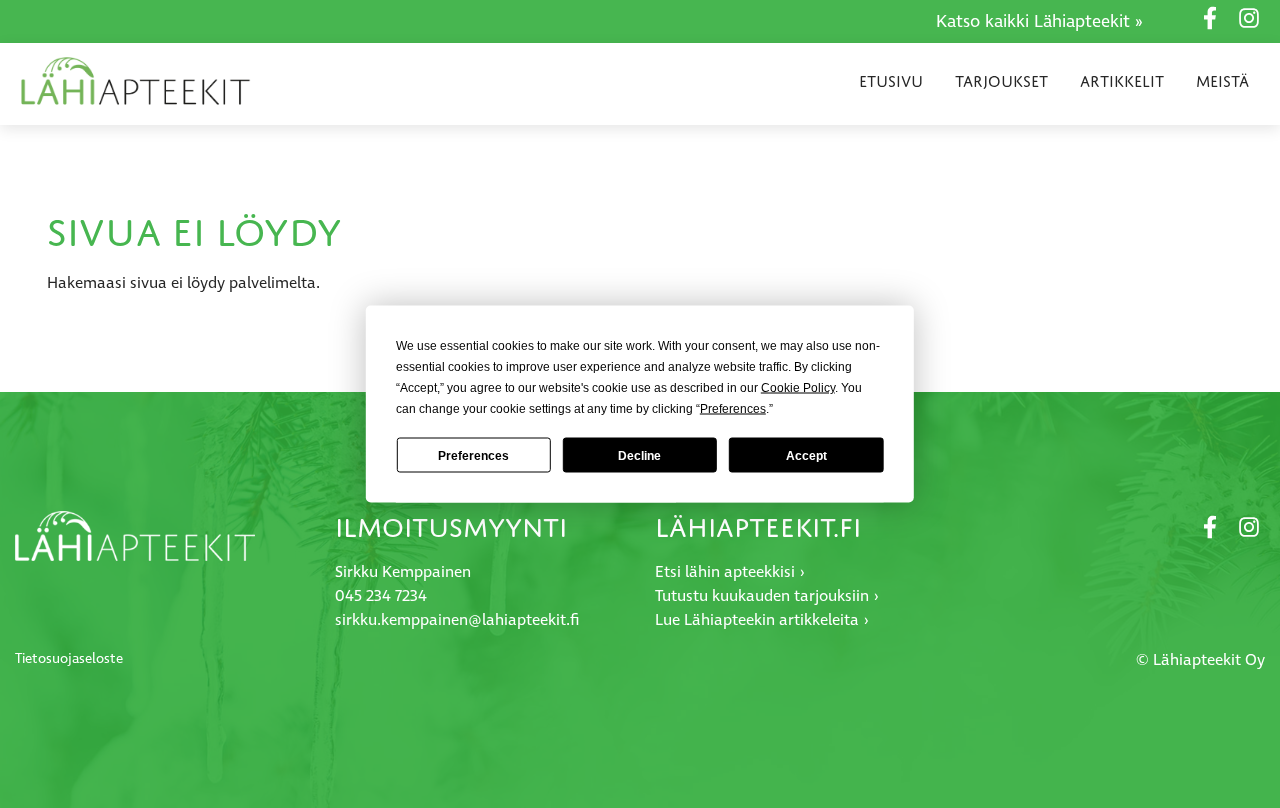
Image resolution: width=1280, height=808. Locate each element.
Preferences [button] (733, 409)
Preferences (473, 455)
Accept (806, 455)
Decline (639, 455)
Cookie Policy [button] (798, 388)
